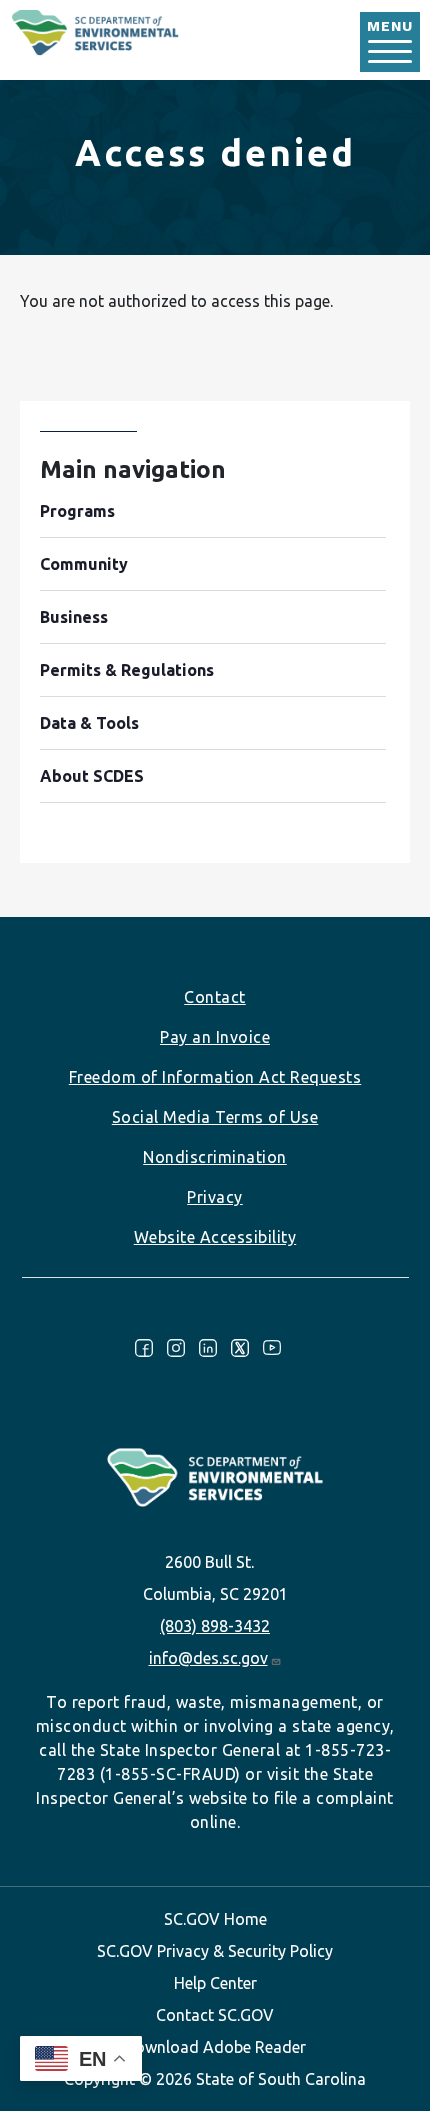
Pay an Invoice (215, 1037)
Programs (77, 511)
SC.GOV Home (215, 1919)
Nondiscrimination (215, 1157)
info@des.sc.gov (208, 1658)
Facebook (144, 1348)
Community (84, 564)
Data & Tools (89, 723)
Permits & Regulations (127, 670)
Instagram (176, 1348)
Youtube (272, 1348)
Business (74, 617)
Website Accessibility (215, 1237)
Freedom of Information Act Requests (215, 1077)
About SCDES (92, 776)
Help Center (215, 1983)
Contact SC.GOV (215, 2015)
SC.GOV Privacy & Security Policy (215, 1951)
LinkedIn (208, 1348)
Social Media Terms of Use (215, 1117)
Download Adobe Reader (215, 2047)
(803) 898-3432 (215, 1626)
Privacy (215, 1197)
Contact (215, 997)
